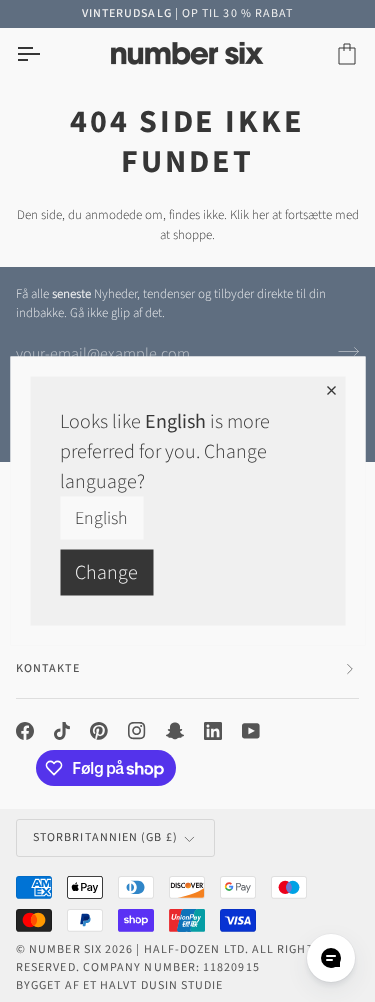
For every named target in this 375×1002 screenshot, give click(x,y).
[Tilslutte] (342, 352)
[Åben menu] (46, 54)
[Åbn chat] (331, 958)
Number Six (65, 949)
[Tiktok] (62, 731)
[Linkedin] (213, 731)
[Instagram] (137, 731)
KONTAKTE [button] (48, 668)
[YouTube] (251, 731)
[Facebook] (25, 731)
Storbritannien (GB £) (105, 837)
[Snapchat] (175, 731)
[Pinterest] (99, 731)
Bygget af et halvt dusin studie (119, 985)
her (260, 215)
